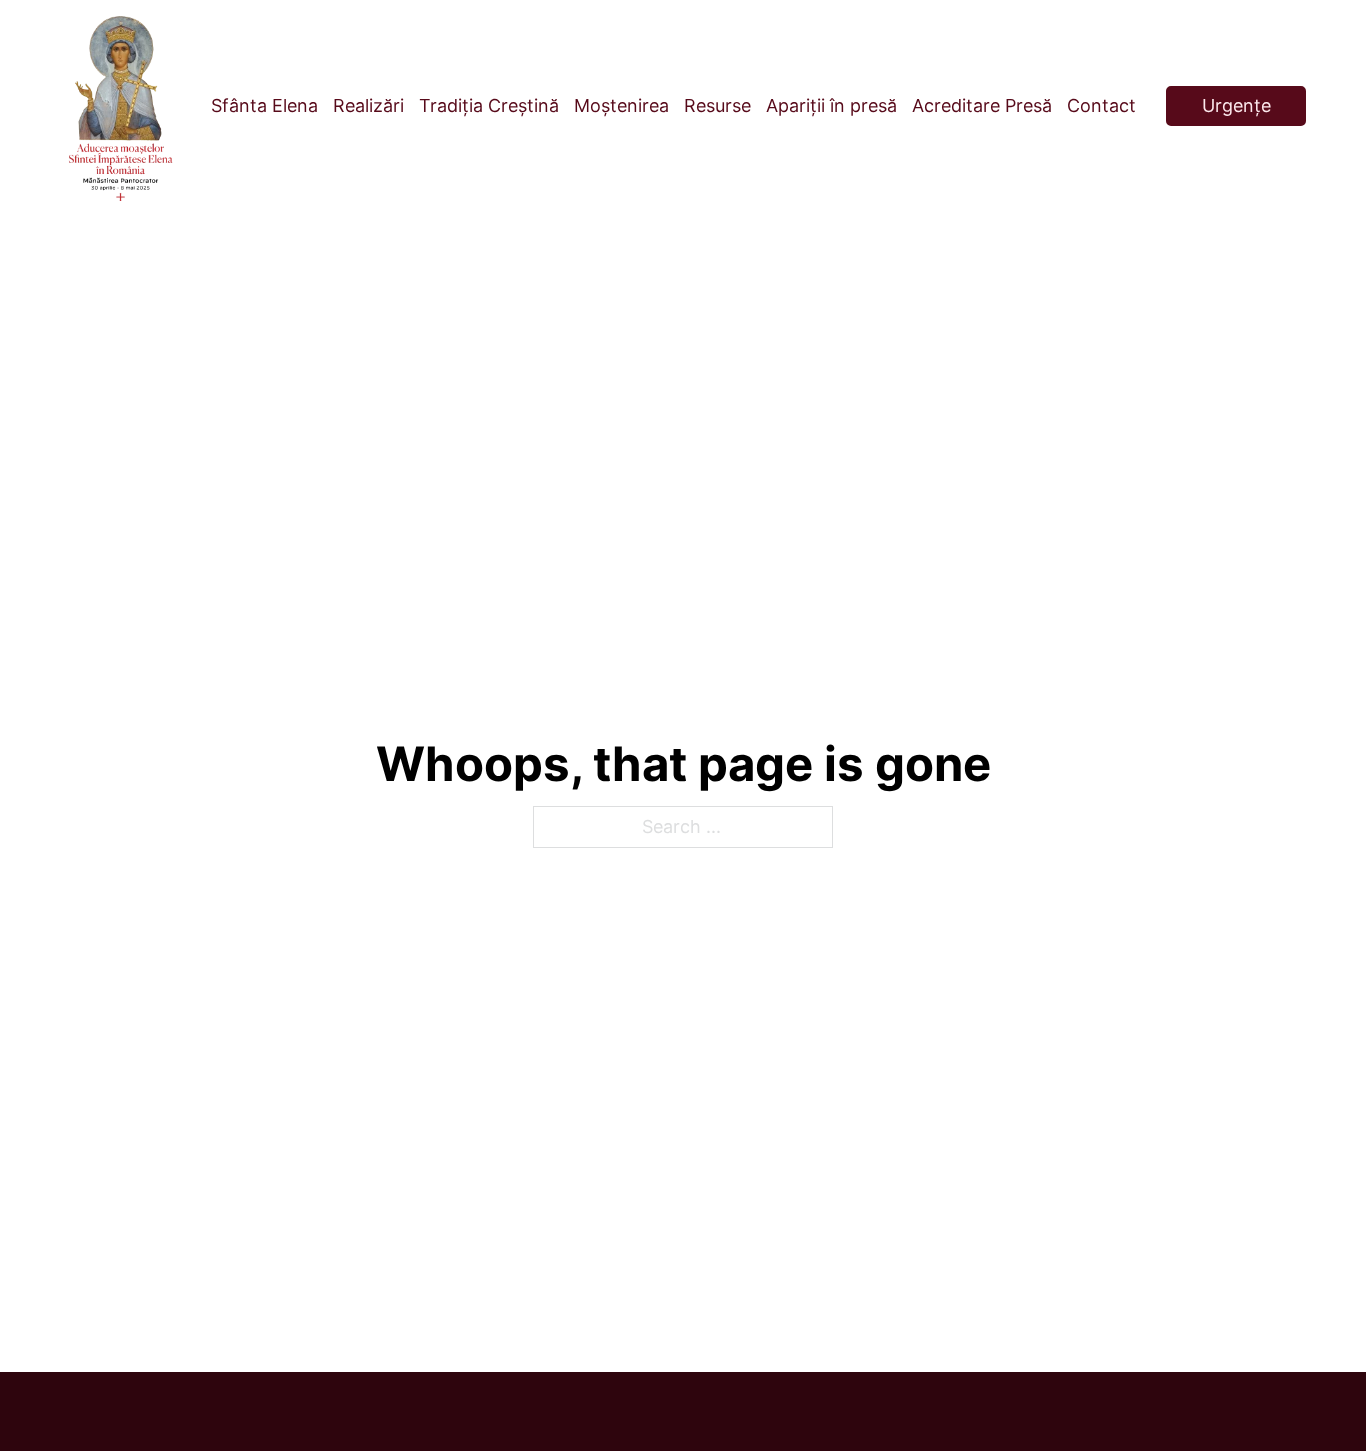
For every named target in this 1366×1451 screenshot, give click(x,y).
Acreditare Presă (982, 105)
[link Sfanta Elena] (120, 106)
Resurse (717, 105)
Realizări (368, 105)
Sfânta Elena (264, 105)
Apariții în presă (831, 105)
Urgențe (1236, 105)
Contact (1101, 105)
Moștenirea (621, 105)
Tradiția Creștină (489, 105)
